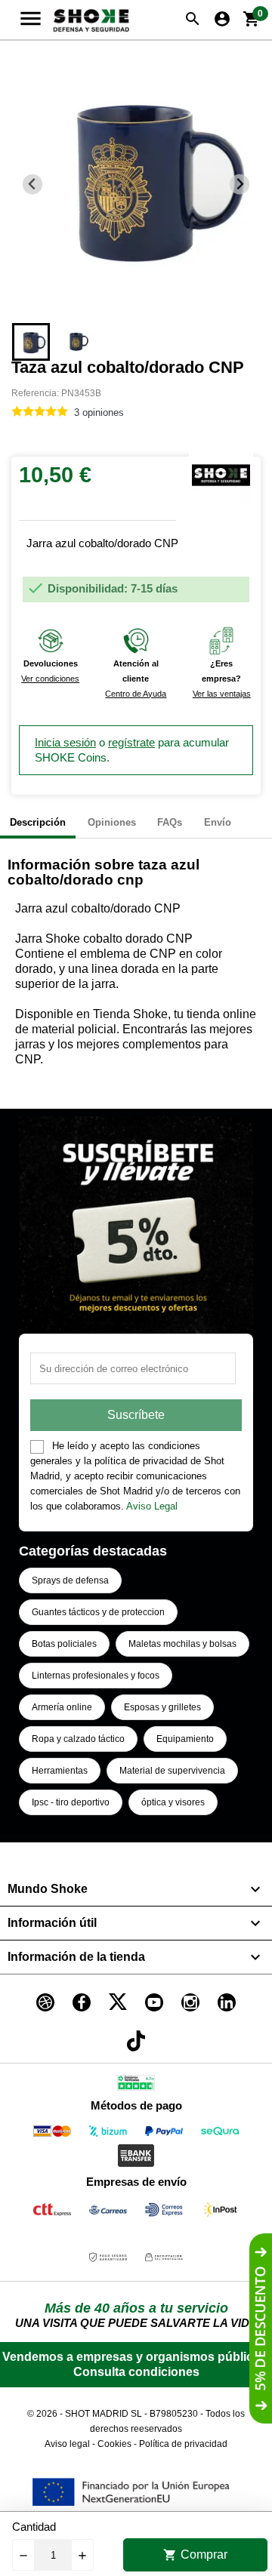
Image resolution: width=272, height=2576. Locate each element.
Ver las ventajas (222, 694)
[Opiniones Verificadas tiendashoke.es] (136, 2086)
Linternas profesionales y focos (96, 1676)
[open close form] (261, 2328)
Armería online (62, 1707)
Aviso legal (67, 2444)
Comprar (195, 2555)
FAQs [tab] (170, 822)
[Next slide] (240, 185)
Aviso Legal (152, 1506)
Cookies (114, 2444)
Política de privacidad (183, 2444)
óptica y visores (173, 1802)
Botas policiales (64, 1644)
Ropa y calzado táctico (78, 1739)
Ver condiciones (50, 679)
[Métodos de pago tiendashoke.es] (52, 2134)
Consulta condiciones (136, 2372)
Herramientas (60, 1771)
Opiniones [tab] (112, 822)
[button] (31, 342)
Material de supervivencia (172, 1771)
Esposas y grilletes (162, 1707)
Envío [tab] (218, 822)
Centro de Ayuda (136, 694)
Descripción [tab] (38, 822)
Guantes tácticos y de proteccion (98, 1612)
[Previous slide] (33, 185)
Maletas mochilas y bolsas (182, 1644)
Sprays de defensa (70, 1580)
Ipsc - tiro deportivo (71, 1802)
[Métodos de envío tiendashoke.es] (52, 2213)
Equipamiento (185, 1739)
